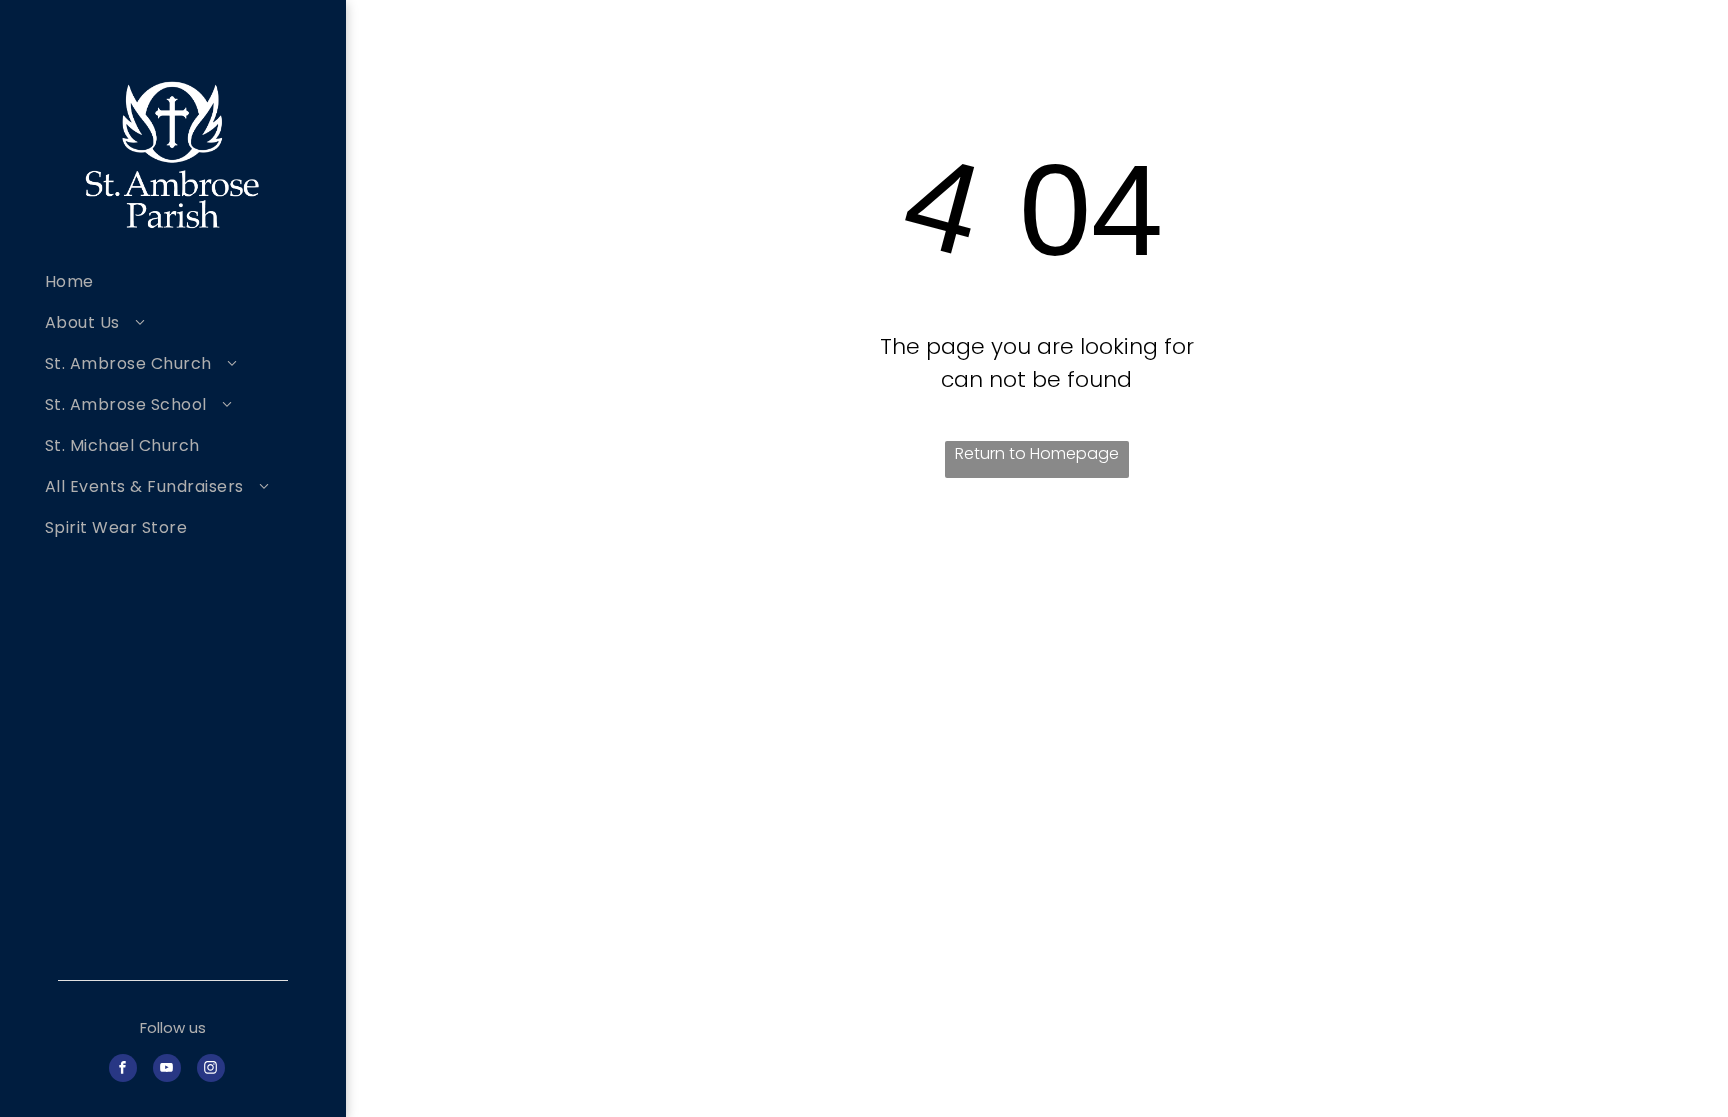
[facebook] (123, 1070)
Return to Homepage (1037, 453)
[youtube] (167, 1070)
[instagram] (211, 1070)
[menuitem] (188, 281)
